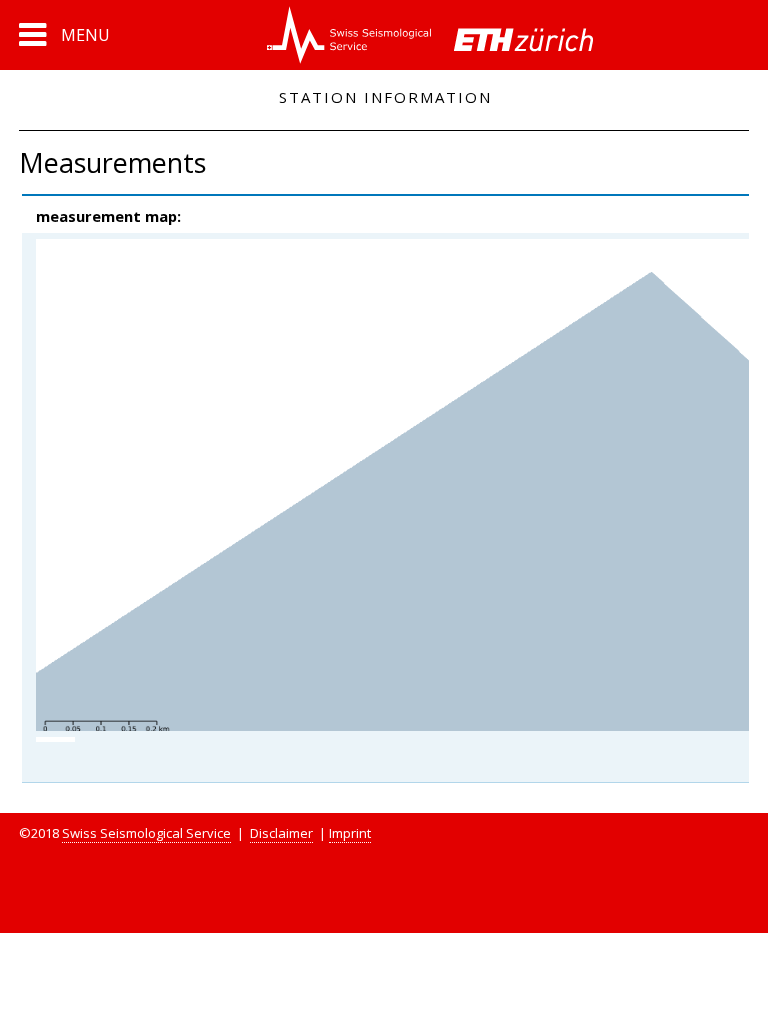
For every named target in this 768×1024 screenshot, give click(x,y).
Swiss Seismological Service (146, 833)
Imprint (350, 833)
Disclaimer (281, 833)
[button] (64, 35)
